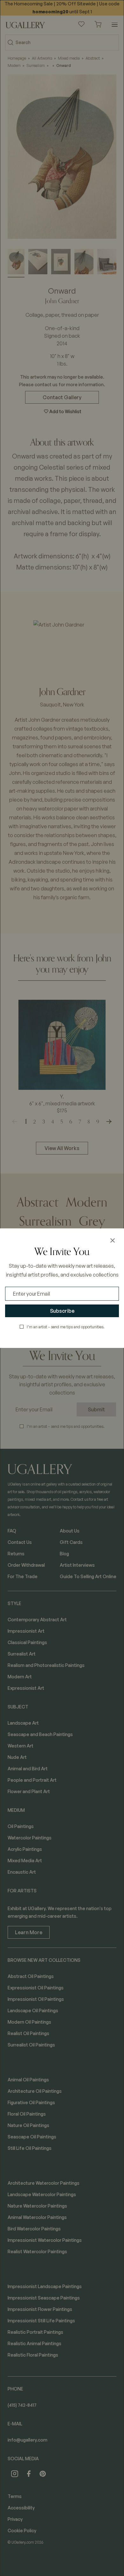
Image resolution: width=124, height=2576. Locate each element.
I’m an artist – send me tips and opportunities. (66, 1327)
